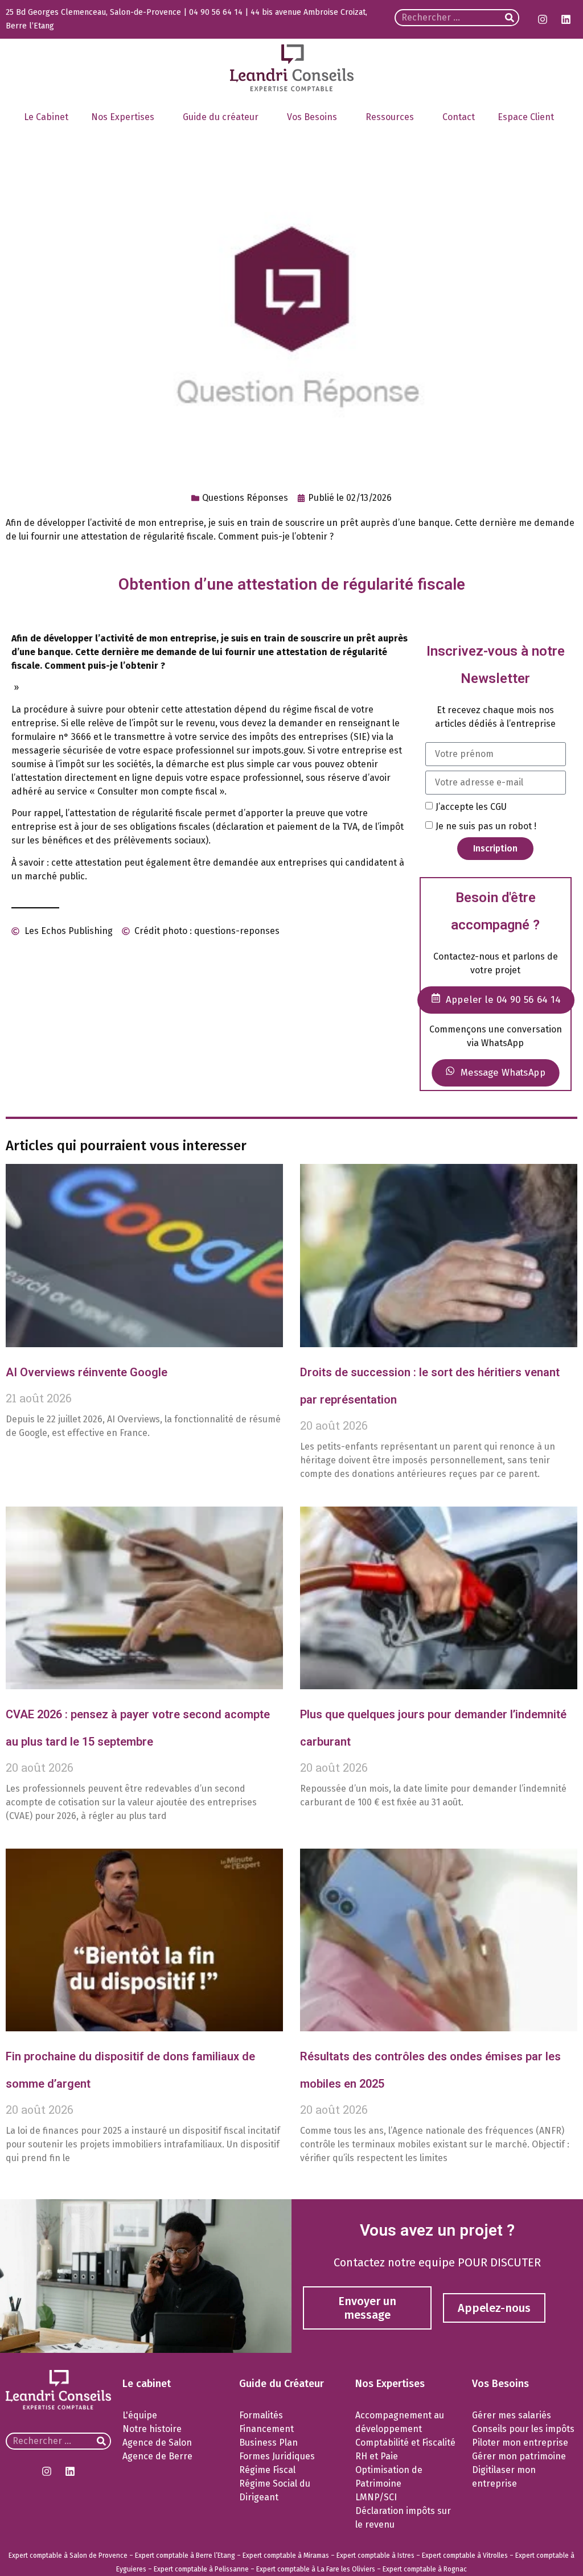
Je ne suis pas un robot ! (486, 826)
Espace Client (526, 117)
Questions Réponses (245, 498)
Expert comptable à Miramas (286, 2556)
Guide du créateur (221, 117)
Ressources (390, 117)
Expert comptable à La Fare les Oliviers (316, 2569)
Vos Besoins (312, 117)
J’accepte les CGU (471, 807)
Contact (459, 117)
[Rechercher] (510, 18)
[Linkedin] (566, 19)
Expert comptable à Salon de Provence (68, 2556)
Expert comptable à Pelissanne (201, 2569)
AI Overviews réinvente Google (87, 1372)
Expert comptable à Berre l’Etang (185, 2556)
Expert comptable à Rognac (425, 2569)
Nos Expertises (123, 117)
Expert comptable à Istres (375, 2556)
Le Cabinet (46, 117)
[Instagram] (543, 19)
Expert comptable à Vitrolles (465, 2556)
